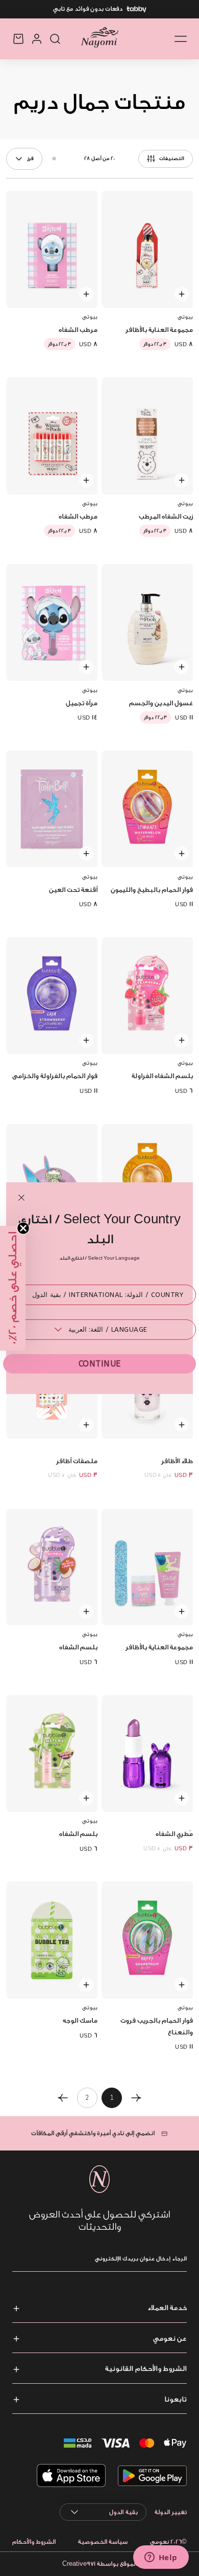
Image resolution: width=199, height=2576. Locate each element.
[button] (13, 1288)
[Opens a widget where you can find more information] (161, 2558)
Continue (100, 1364)
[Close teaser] (23, 1228)
